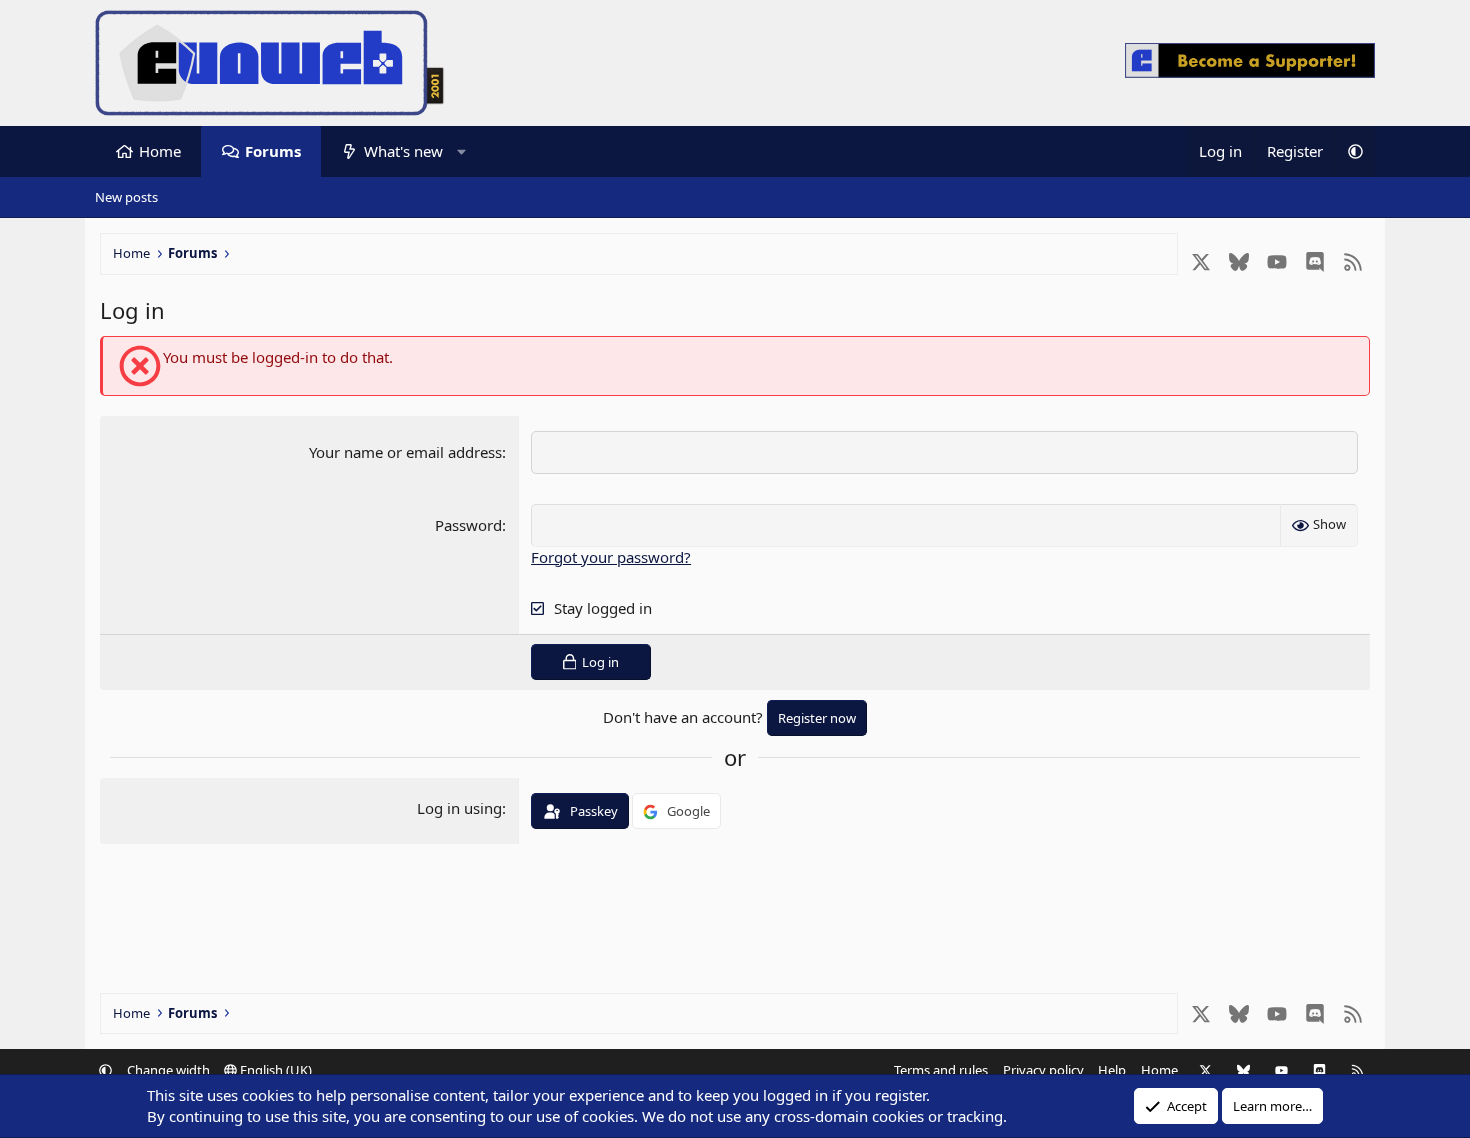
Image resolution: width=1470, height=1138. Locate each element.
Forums (273, 151)
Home (160, 151)
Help (1112, 1070)
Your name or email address (405, 452)
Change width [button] (168, 1070)
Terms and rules (941, 1070)
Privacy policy (1043, 1070)
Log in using (459, 808)
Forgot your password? (611, 557)
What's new (403, 151)
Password (468, 525)
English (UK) (274, 1070)
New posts (126, 197)
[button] (461, 151)
